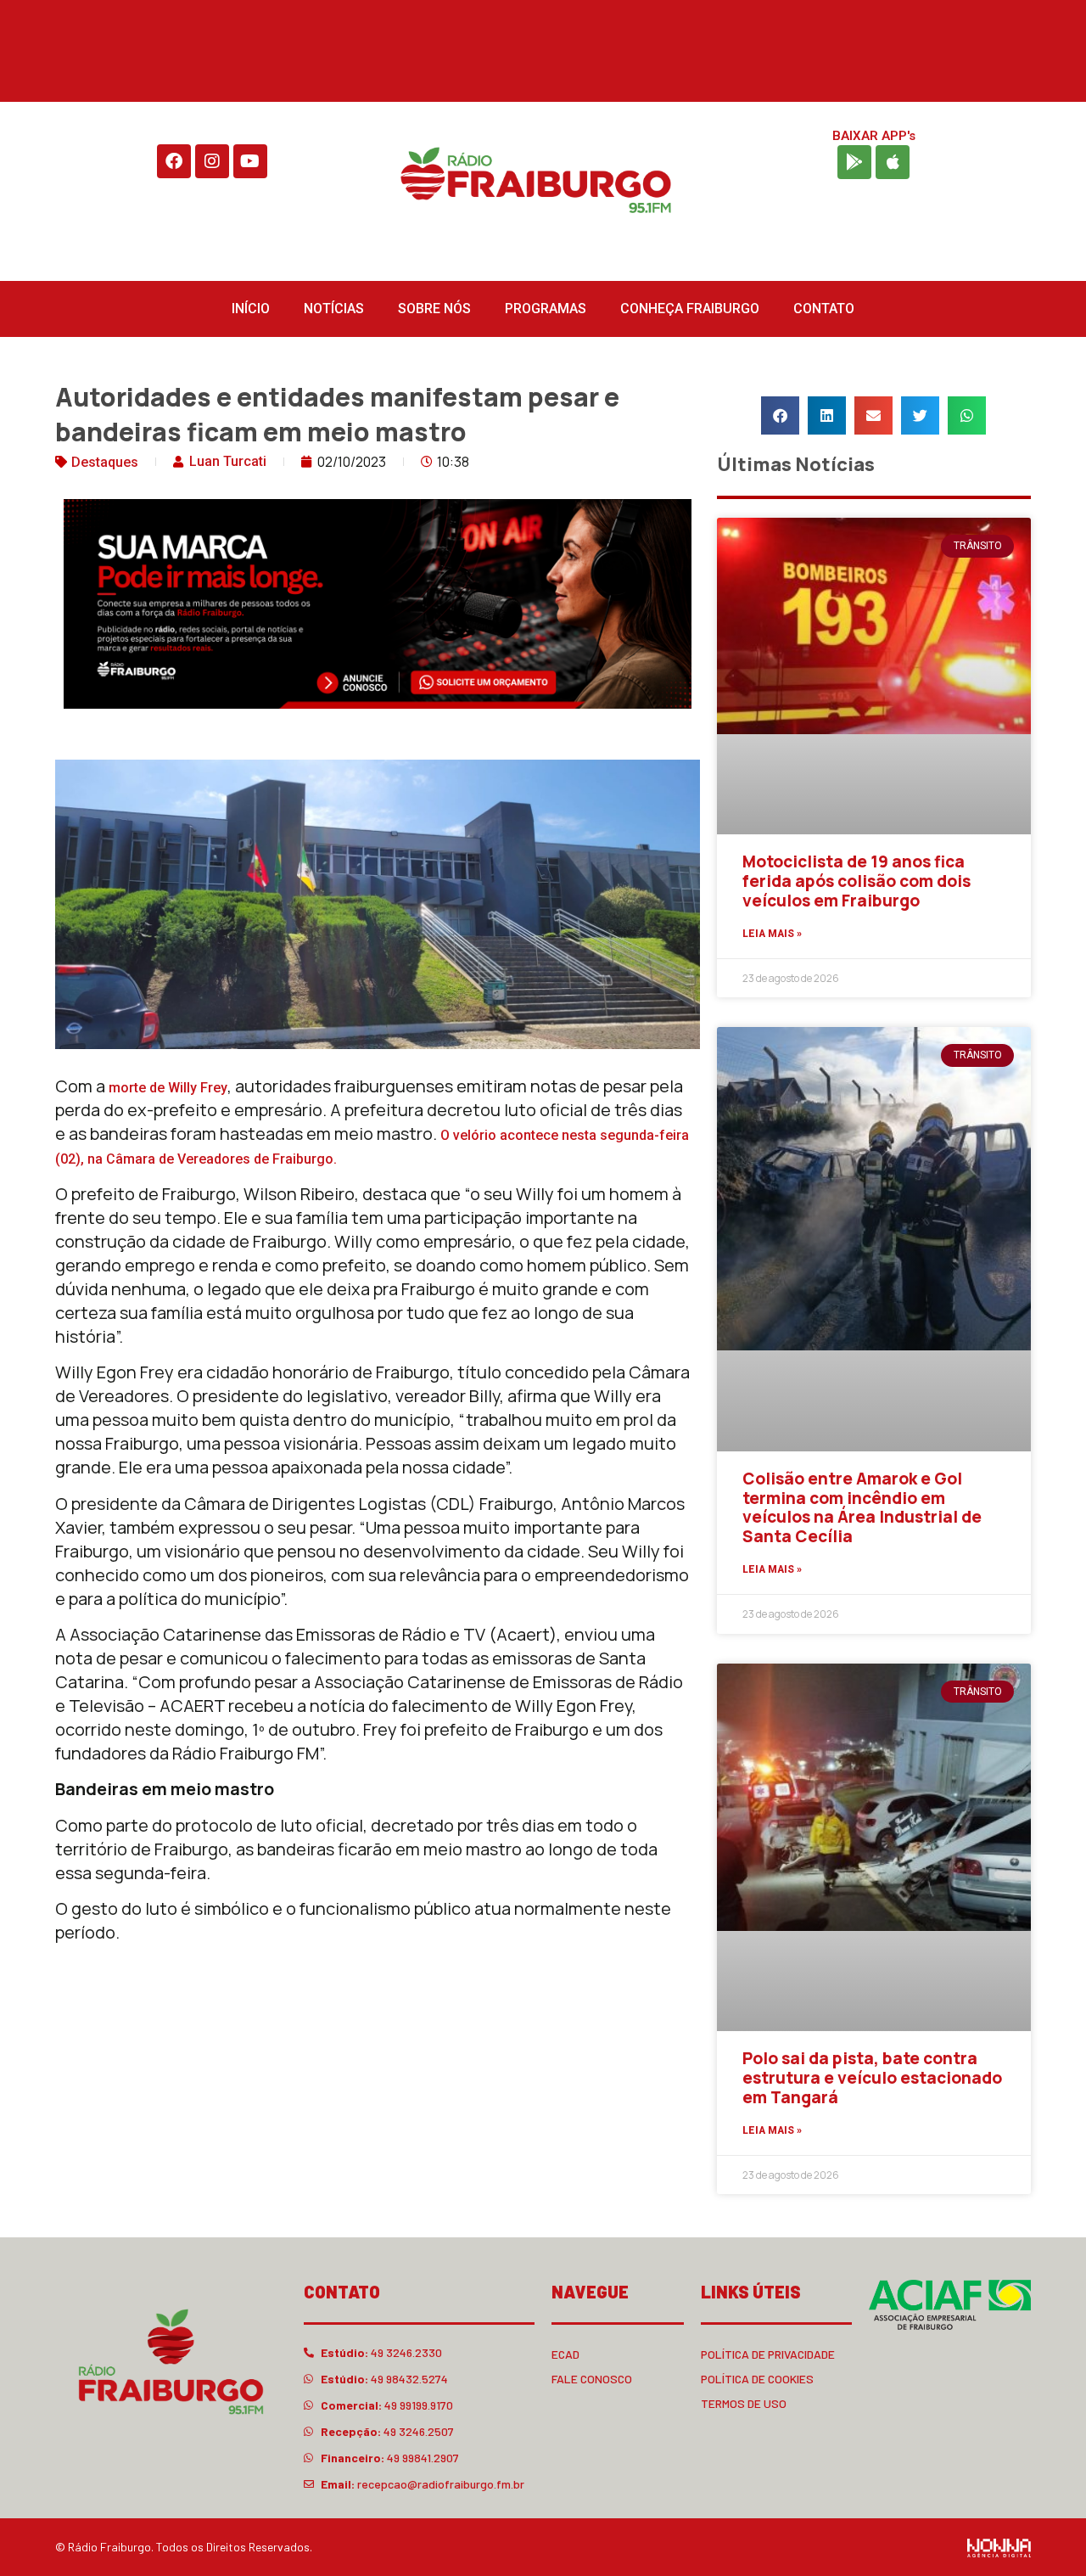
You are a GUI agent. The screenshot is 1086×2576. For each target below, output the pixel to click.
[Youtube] (250, 161)
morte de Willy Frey (168, 1088)
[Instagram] (212, 161)
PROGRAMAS (546, 309)
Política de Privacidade (768, 2354)
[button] (780, 415)
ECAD (565, 2354)
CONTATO (824, 309)
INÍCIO (251, 309)
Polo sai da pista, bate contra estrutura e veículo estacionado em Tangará (872, 2078)
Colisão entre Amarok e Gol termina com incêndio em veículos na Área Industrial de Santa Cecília (862, 1507)
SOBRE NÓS (434, 309)
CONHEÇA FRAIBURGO (690, 309)
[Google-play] (854, 162)
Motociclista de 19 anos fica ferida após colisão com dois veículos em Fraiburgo (856, 881)
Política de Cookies (757, 2379)
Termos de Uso (744, 2403)
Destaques (105, 462)
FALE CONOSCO (592, 2379)
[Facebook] (174, 161)
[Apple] (893, 162)
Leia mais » (772, 934)
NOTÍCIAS (334, 309)
